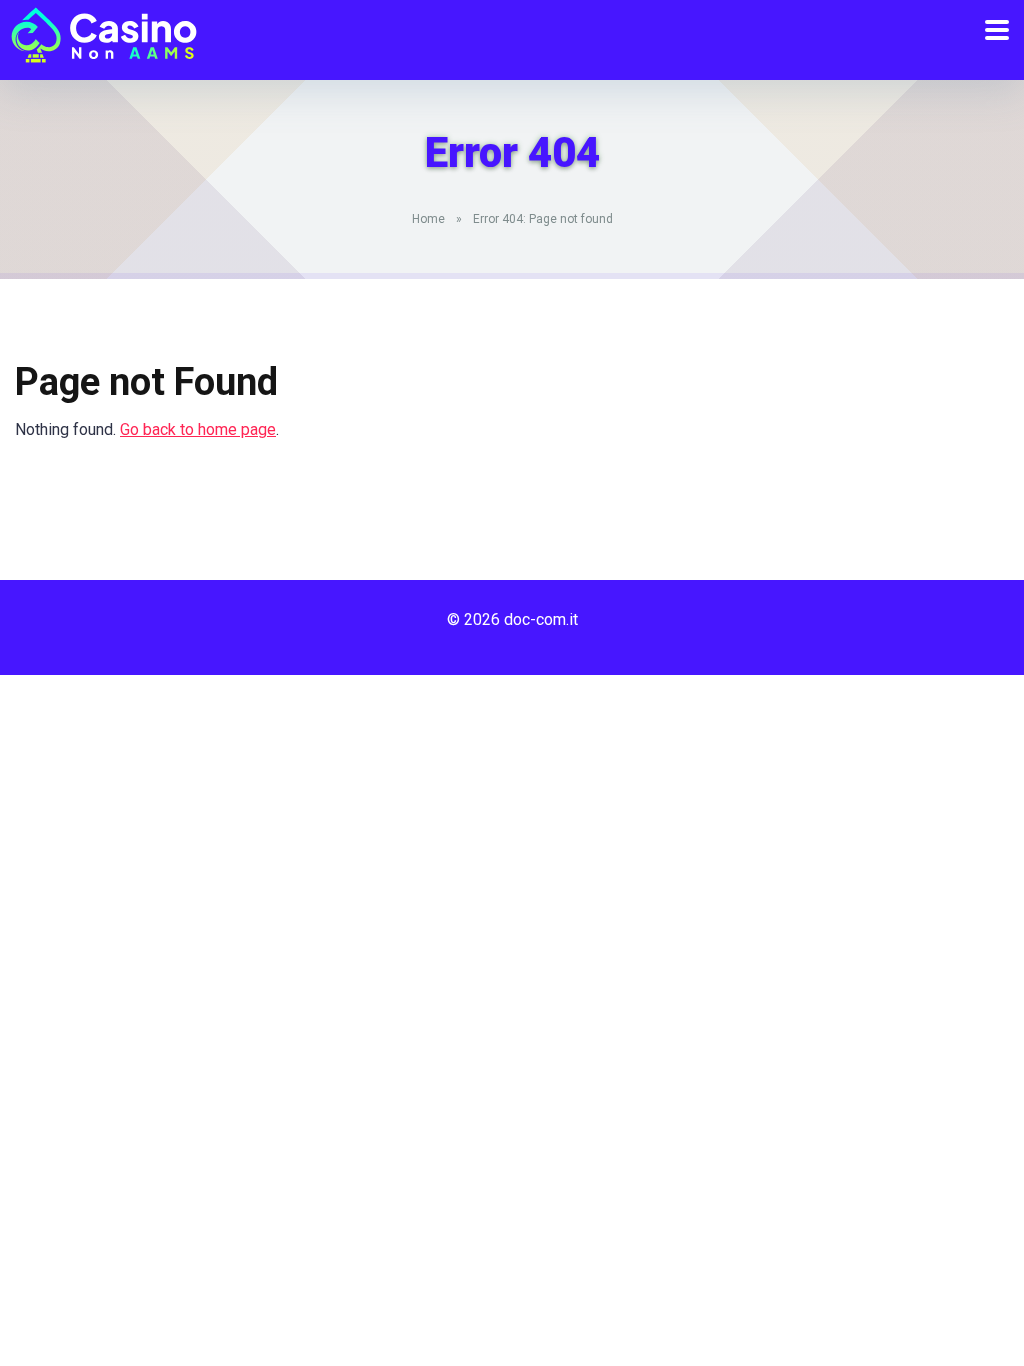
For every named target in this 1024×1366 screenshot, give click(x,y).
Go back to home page (198, 429)
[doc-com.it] (99, 32)
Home (428, 219)
